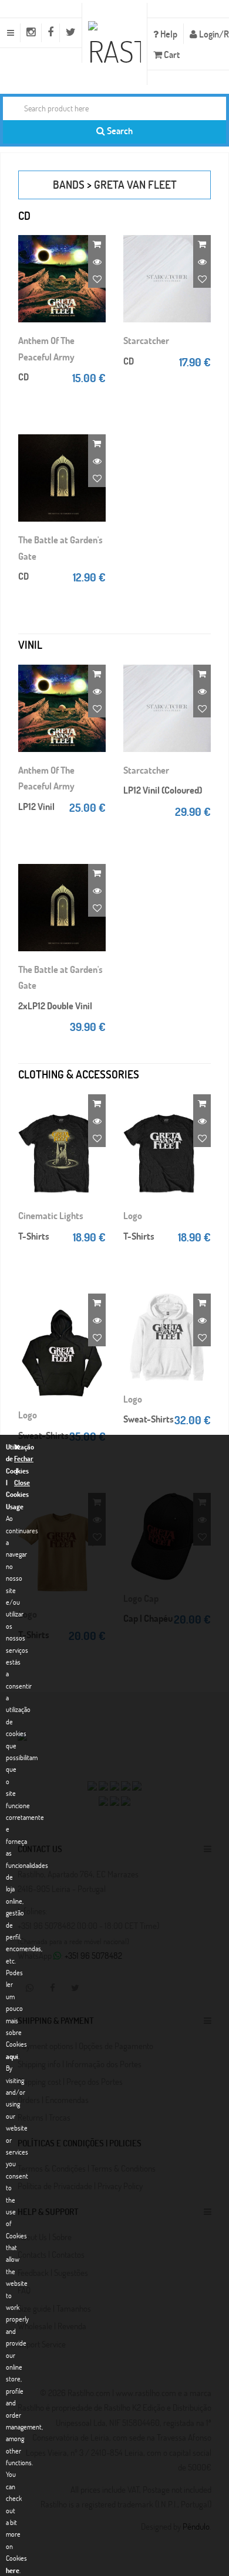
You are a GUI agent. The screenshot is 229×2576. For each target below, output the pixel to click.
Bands (69, 184)
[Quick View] (97, 261)
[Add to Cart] (97, 244)
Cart (171, 54)
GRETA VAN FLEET (135, 184)
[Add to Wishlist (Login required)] (97, 279)
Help (168, 34)
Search (119, 130)
